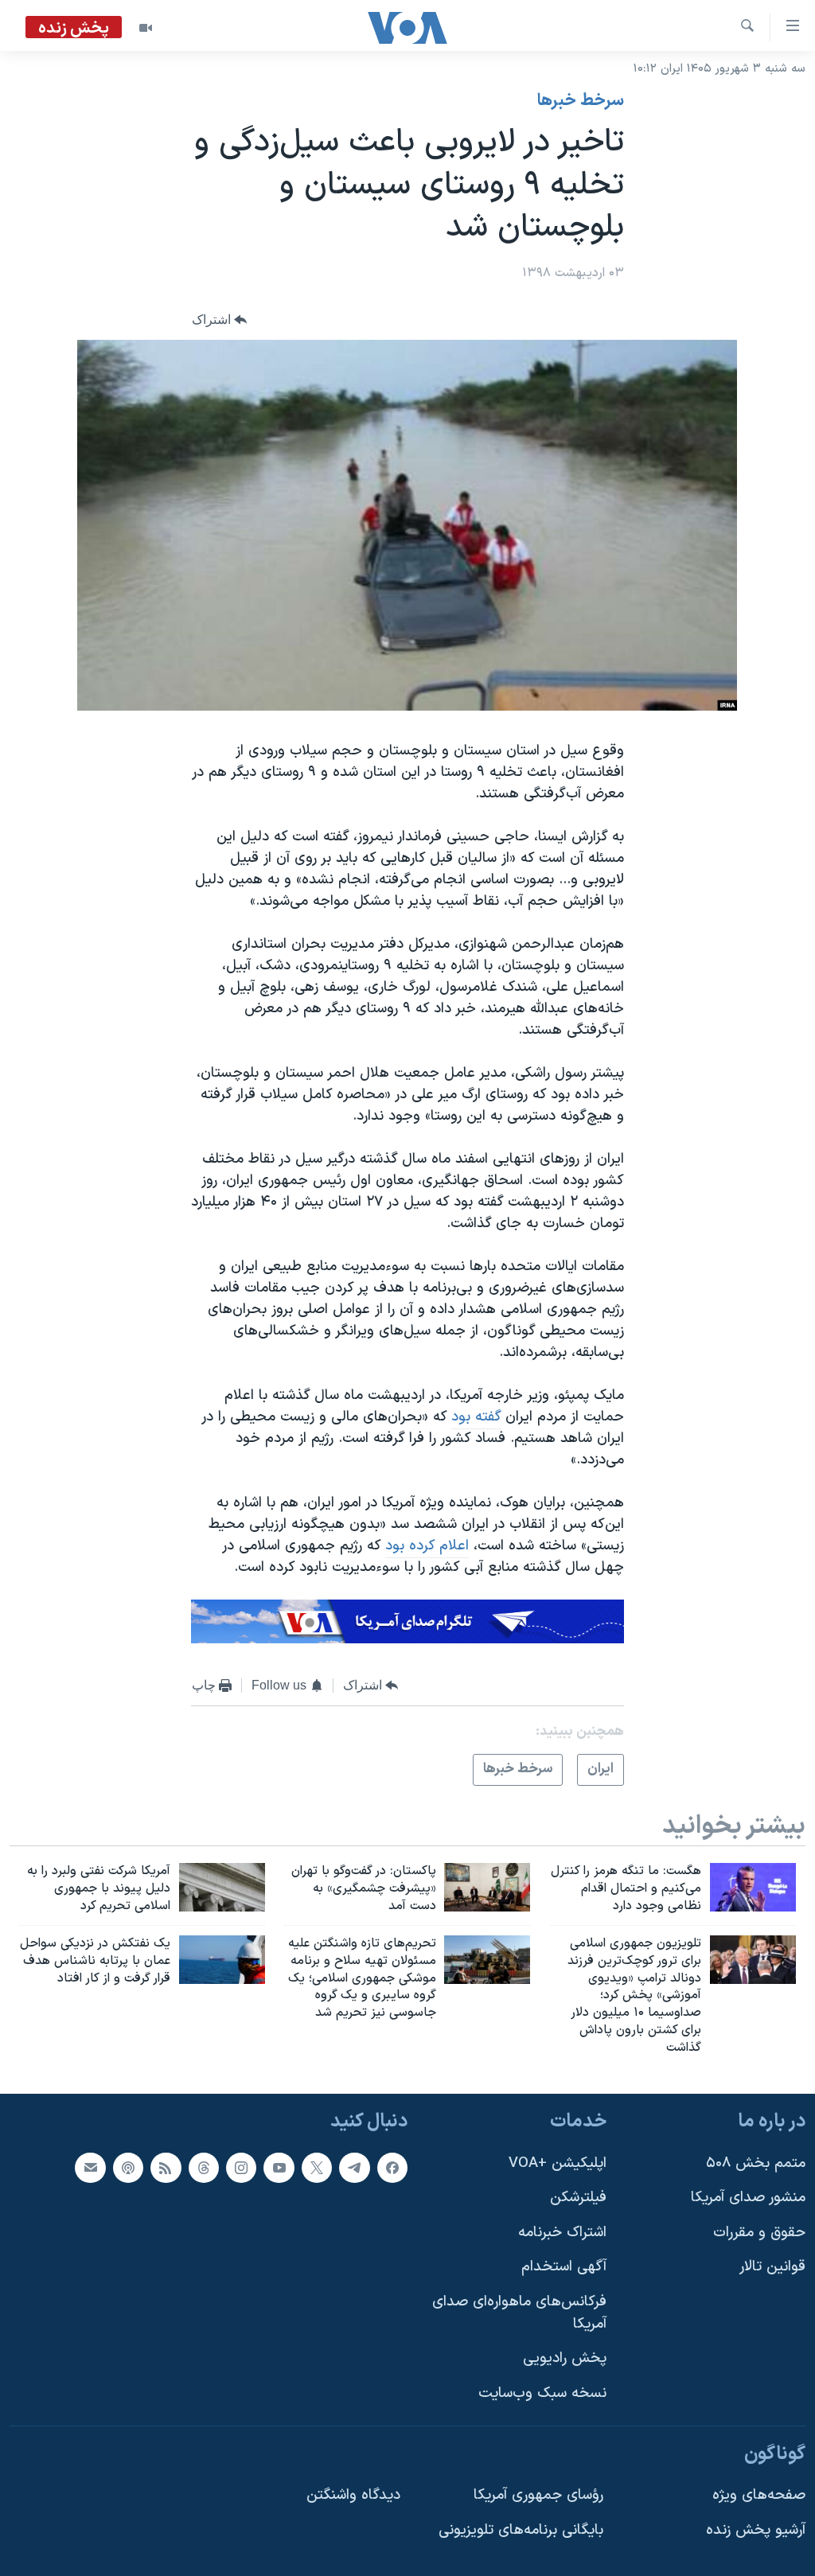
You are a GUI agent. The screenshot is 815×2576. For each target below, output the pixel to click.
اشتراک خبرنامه (562, 2233)
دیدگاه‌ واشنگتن (353, 2495)
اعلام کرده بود (427, 1546)
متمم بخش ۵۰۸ (756, 2163)
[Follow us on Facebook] (392, 2167)
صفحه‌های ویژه (759, 2495)
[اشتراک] (90, 2167)
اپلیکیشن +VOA (558, 2163)
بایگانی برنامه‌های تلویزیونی (521, 2529)
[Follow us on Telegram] (354, 2167)
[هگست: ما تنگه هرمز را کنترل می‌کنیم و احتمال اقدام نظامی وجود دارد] (753, 1887)
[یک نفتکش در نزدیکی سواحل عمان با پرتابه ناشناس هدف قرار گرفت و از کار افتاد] (222, 1960)
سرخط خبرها (581, 101)
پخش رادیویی (565, 2358)
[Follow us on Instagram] (241, 2167)
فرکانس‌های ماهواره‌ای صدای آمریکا (519, 2313)
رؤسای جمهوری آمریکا (538, 2495)
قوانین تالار (772, 2267)
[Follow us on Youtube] (279, 2167)
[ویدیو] (146, 28)
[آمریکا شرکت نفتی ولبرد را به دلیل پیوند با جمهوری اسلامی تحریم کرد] (222, 1887)
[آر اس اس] (166, 2167)
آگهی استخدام (564, 2267)
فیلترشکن (578, 2198)
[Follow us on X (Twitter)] (317, 2167)
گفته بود (476, 1417)
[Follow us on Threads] (204, 2167)
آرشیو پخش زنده (756, 2529)
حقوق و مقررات (759, 2233)
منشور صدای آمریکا (748, 2198)
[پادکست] (128, 2167)
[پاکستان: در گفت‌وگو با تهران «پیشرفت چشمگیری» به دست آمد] (487, 1887)
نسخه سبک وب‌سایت (542, 2393)
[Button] (220, 320)
